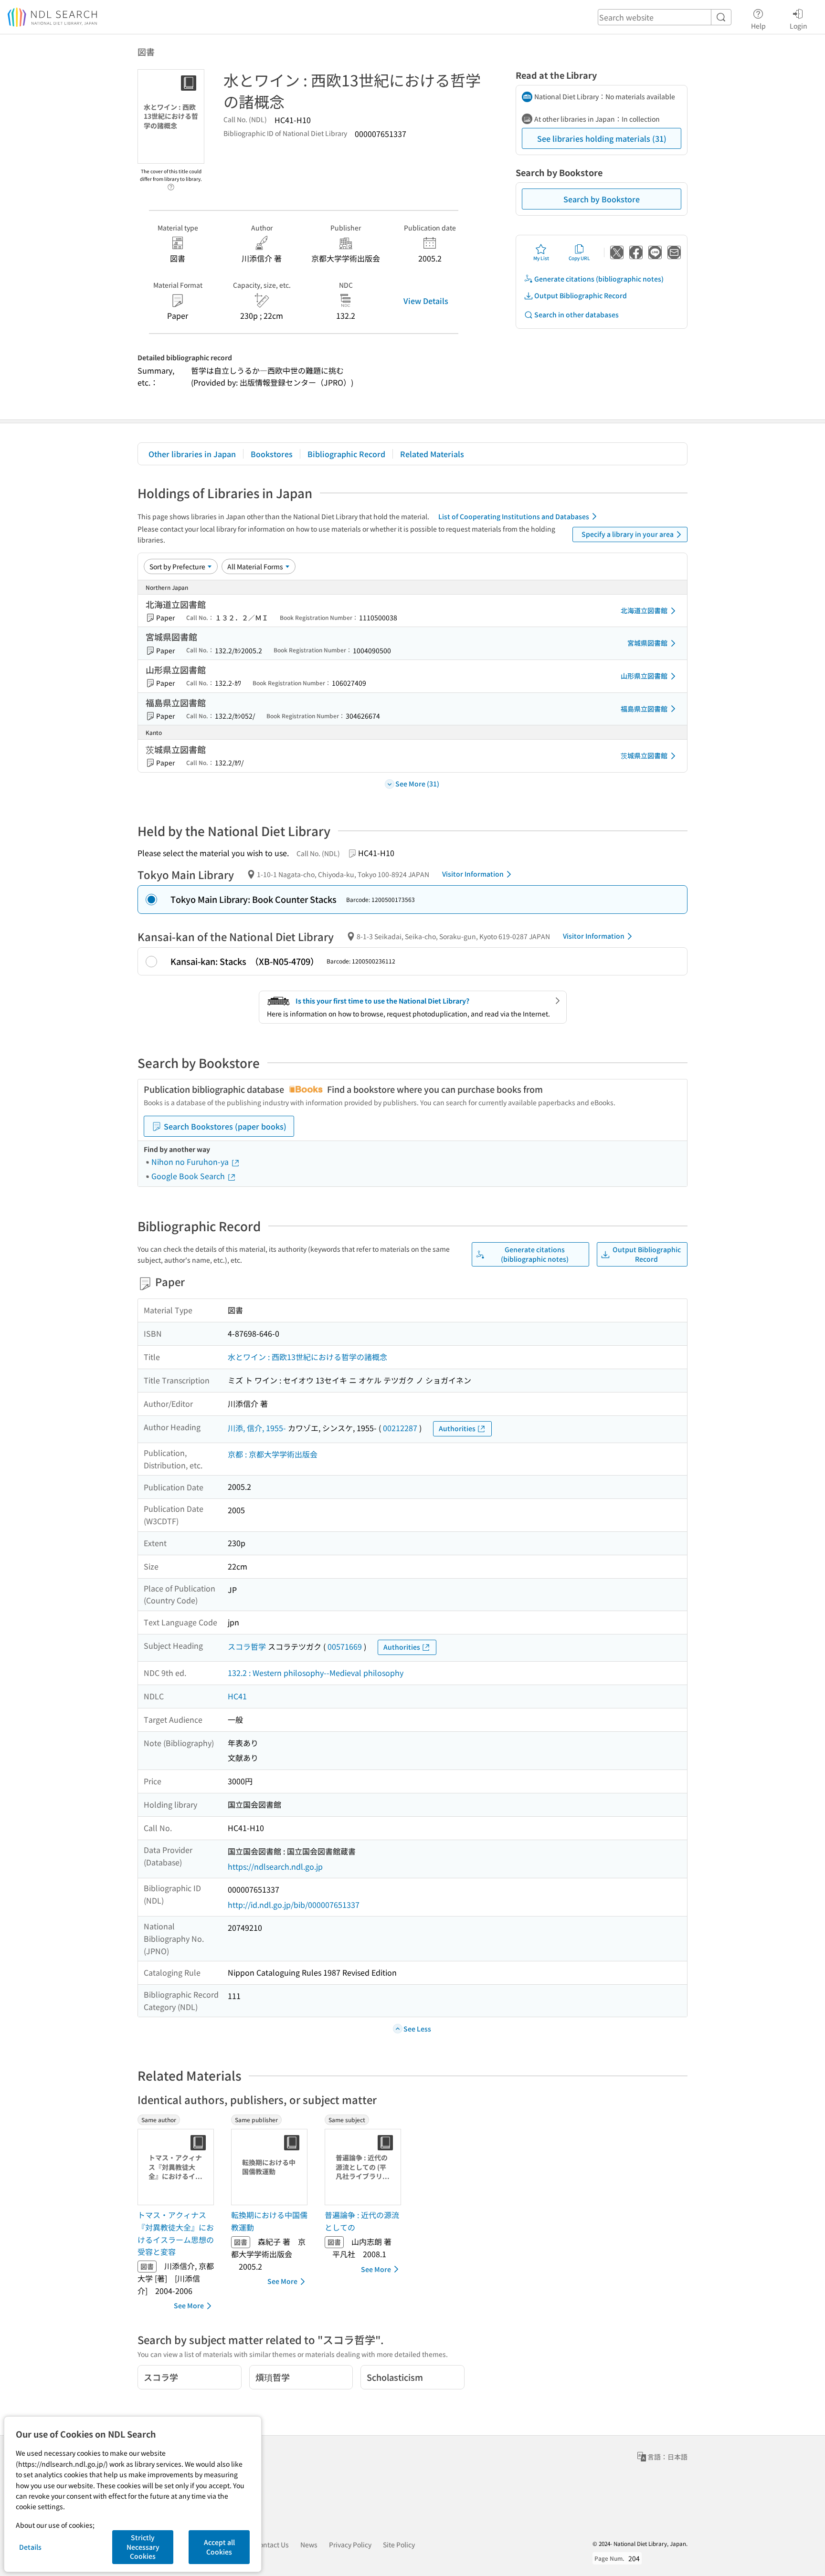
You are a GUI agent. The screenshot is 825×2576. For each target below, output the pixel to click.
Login (799, 26)
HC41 (237, 1696)
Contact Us (272, 2545)
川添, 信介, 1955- (257, 1428)
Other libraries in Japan (192, 454)
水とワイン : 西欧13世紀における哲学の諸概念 (307, 1357)
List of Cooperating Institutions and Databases (514, 516)
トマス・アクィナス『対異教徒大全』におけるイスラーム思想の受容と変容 (176, 2233)
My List (541, 258)
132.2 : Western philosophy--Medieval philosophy (316, 1673)
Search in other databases (576, 314)
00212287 (400, 1428)
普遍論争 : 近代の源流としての (362, 2221)
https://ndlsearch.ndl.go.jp (275, 1866)
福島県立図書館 (644, 709)
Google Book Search (189, 1176)
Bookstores (272, 454)
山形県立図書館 (644, 676)
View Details (426, 301)
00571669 (345, 1646)
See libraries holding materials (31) (602, 138)
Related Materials (432, 454)
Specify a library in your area (628, 534)
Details (30, 2547)
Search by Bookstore (602, 199)
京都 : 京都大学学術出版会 (273, 1454)
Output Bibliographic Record (581, 295)
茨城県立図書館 (644, 755)
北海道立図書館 (644, 610)
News (309, 2545)
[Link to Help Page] (171, 184)
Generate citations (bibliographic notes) (599, 279)
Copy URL (579, 258)
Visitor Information (473, 874)
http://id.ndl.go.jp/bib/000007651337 (294, 1905)
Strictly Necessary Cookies (143, 2547)
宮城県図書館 (647, 643)
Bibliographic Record (346, 454)
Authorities (457, 1428)
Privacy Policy (350, 2545)
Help (758, 26)
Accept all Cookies (219, 2547)
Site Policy (399, 2545)
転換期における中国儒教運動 (269, 2221)
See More (189, 2305)
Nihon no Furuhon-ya (191, 1162)
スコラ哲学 (247, 1646)
